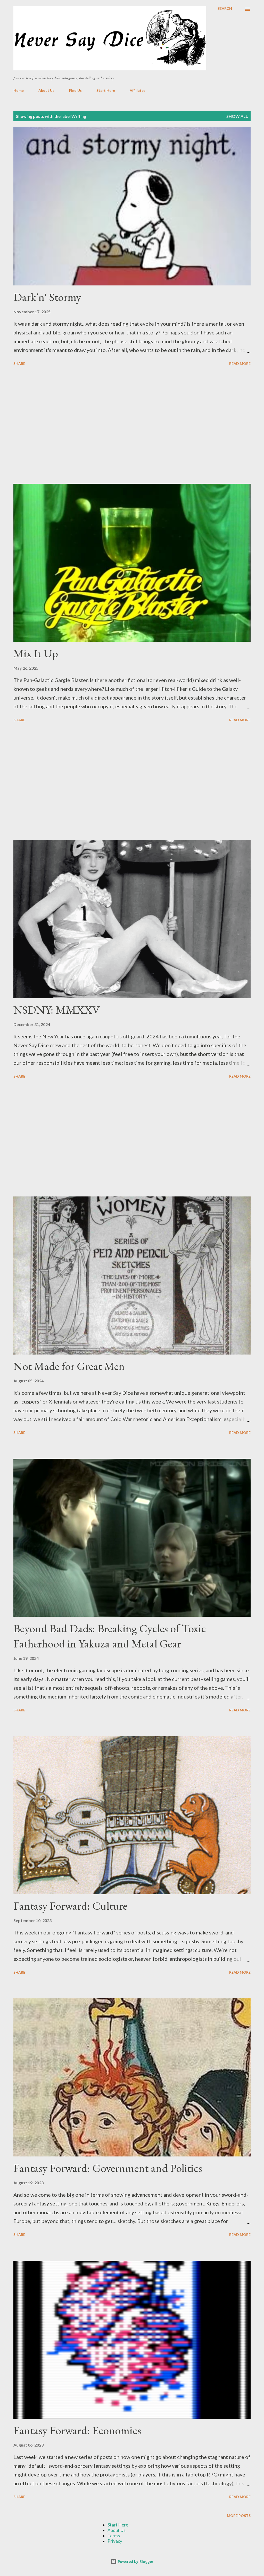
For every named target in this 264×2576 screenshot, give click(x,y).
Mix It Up (36, 653)
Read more (240, 363)
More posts (239, 2516)
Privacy (115, 2541)
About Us (46, 90)
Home (19, 90)
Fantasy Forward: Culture (70, 1906)
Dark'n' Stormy (47, 297)
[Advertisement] (132, 426)
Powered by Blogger (135, 2561)
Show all (237, 116)
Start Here (106, 90)
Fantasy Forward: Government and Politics (108, 2168)
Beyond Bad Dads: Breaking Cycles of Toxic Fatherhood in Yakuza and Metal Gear (110, 1636)
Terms (114, 2536)
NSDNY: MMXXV (57, 1010)
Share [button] (19, 363)
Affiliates (138, 90)
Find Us (75, 90)
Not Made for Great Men (69, 1366)
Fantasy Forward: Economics (77, 2430)
